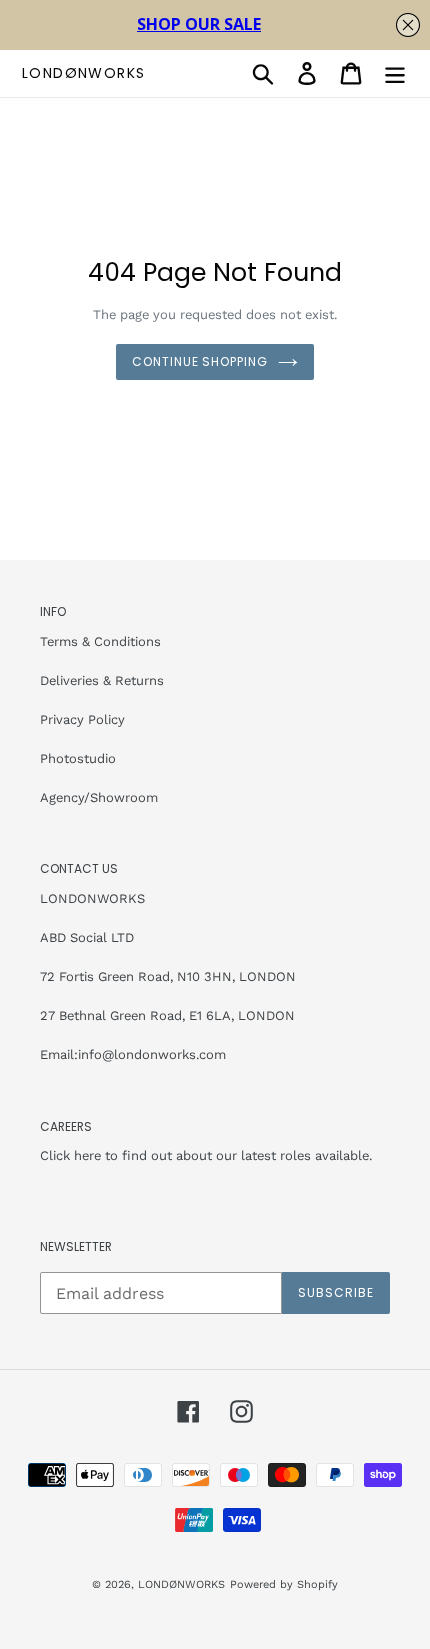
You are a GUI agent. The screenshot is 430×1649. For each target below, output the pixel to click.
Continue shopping (200, 361)
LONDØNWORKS (83, 73)
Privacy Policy (82, 719)
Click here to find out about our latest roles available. (206, 1155)
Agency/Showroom (99, 797)
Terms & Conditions (100, 641)
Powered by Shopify (284, 1584)
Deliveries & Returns (102, 680)
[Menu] (395, 73)
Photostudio (78, 758)
